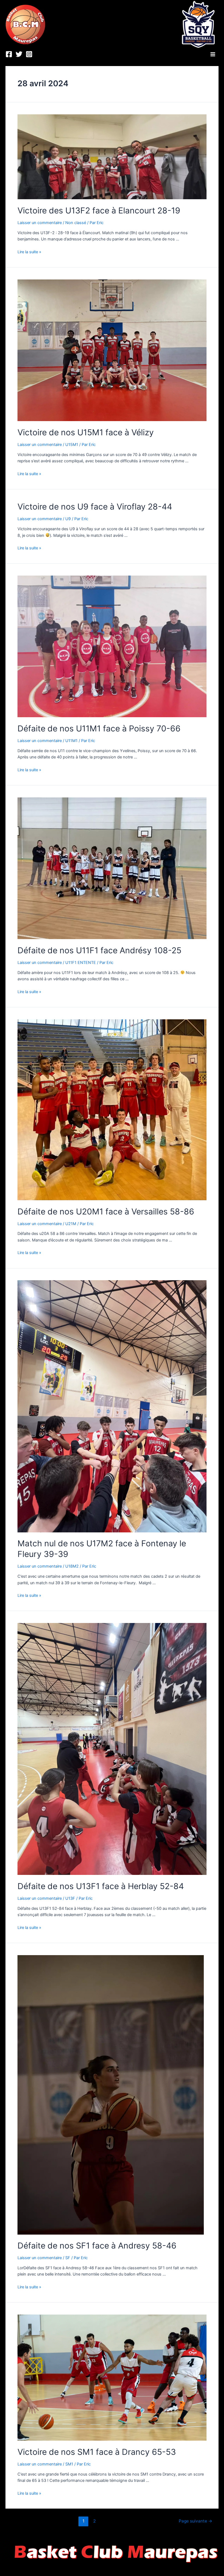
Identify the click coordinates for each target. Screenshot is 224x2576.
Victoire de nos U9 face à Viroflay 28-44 (95, 507)
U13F (70, 1898)
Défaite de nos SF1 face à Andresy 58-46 (97, 2246)
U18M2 (72, 1566)
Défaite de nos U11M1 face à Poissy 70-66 (99, 728)
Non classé (76, 223)
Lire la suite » (29, 252)
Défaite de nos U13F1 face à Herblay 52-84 (101, 1886)
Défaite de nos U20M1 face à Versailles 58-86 (106, 1211)
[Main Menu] (213, 54)
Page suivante (195, 2521)
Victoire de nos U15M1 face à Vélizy (86, 432)
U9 (68, 519)
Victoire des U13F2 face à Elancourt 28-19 (99, 210)
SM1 (69, 2464)
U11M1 (71, 741)
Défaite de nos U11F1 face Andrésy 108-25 (99, 950)
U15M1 (72, 445)
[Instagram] (29, 54)
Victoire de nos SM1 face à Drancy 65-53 (97, 2452)
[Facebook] (9, 54)
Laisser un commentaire (40, 223)
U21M (71, 1224)
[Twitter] (19, 54)
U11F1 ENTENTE (81, 963)
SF (68, 2258)
